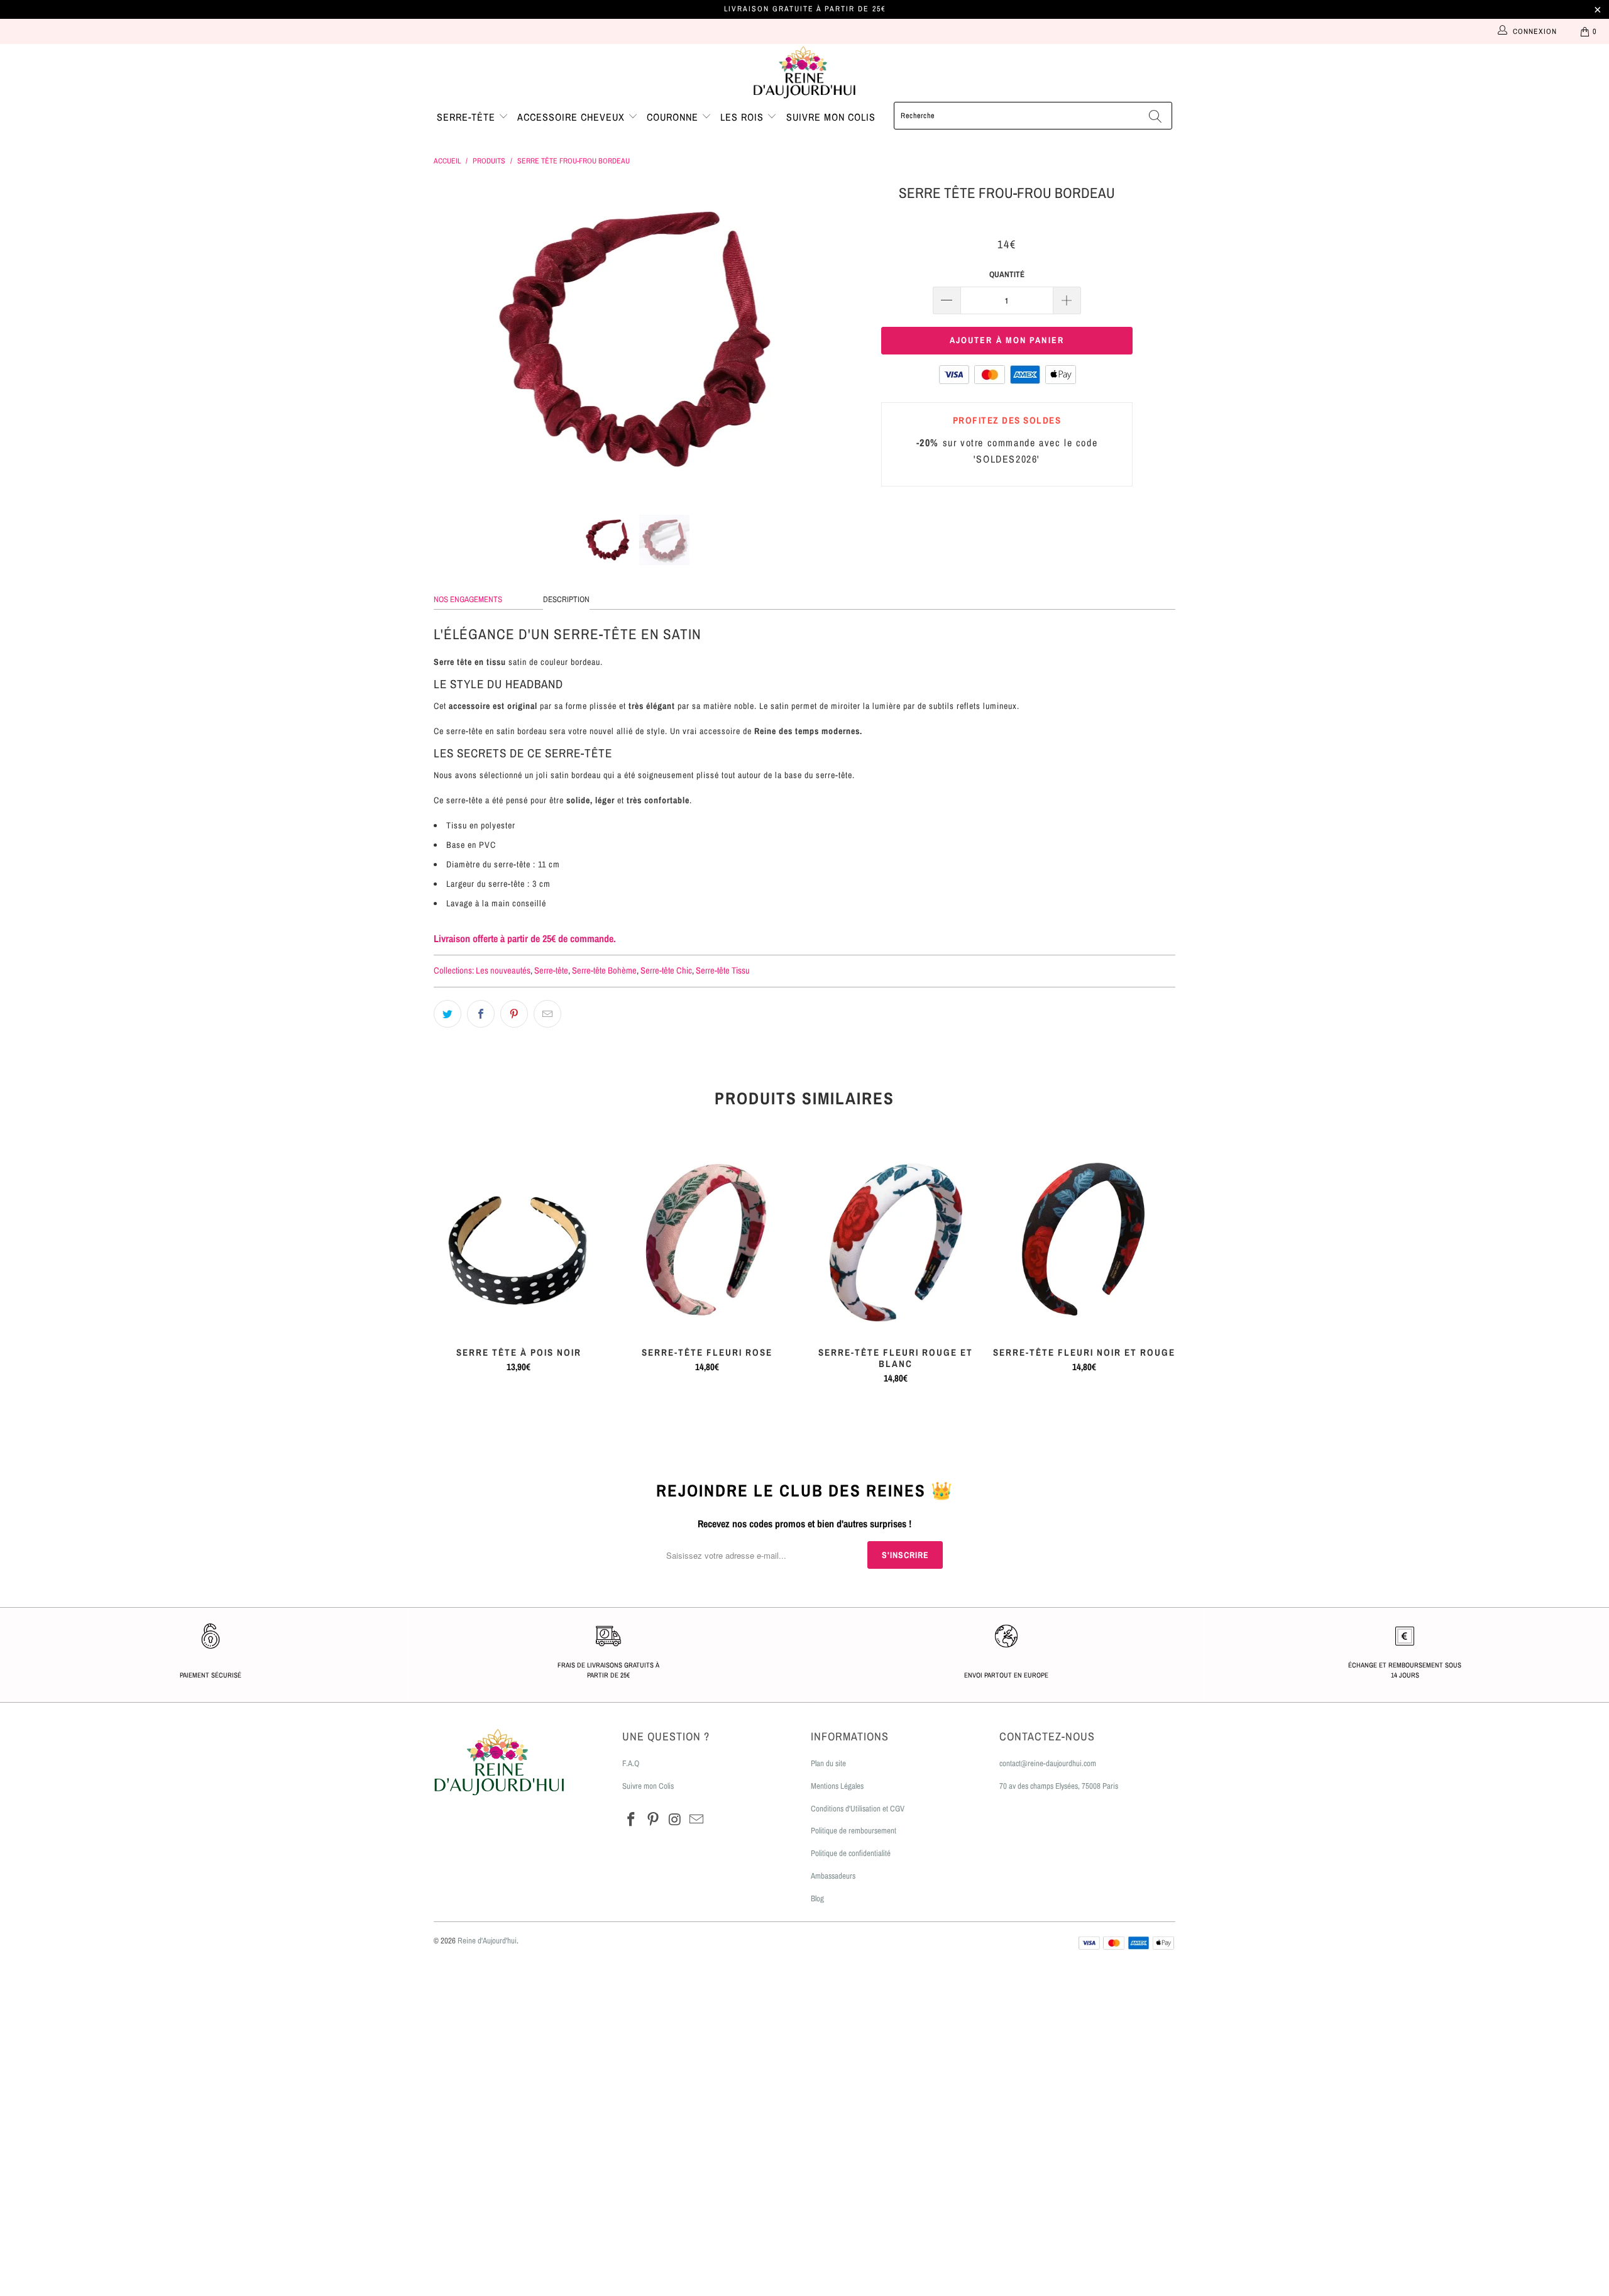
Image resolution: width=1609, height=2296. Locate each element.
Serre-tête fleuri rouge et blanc (896, 1241)
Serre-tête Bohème (604, 970)
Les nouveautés (503, 970)
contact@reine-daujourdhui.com (1048, 1763)
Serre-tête (468, 117)
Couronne (674, 117)
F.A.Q (631, 1763)
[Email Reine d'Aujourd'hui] (697, 1820)
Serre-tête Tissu (723, 970)
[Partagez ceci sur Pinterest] (514, 1014)
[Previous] (455, 339)
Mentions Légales (837, 1786)
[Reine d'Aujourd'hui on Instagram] (675, 1820)
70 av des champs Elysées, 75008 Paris (1059, 1786)
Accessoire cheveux (573, 117)
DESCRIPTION (566, 599)
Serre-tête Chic (666, 970)
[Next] (817, 339)
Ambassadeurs (833, 1876)
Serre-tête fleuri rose (707, 1241)
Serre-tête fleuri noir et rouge (1084, 1241)
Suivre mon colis (831, 117)
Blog (817, 1898)
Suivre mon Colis (648, 1786)
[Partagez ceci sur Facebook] (481, 1014)
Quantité (1007, 274)
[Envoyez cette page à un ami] (547, 1014)
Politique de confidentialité (851, 1853)
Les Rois (744, 117)
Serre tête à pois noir (519, 1241)
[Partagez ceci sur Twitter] (448, 1014)
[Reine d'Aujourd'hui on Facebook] (632, 1820)
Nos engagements (468, 599)
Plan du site (828, 1763)
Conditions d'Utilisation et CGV (858, 1809)
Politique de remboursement (854, 1831)
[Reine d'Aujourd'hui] (804, 73)
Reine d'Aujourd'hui (487, 1941)
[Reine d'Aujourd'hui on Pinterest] (654, 1820)
